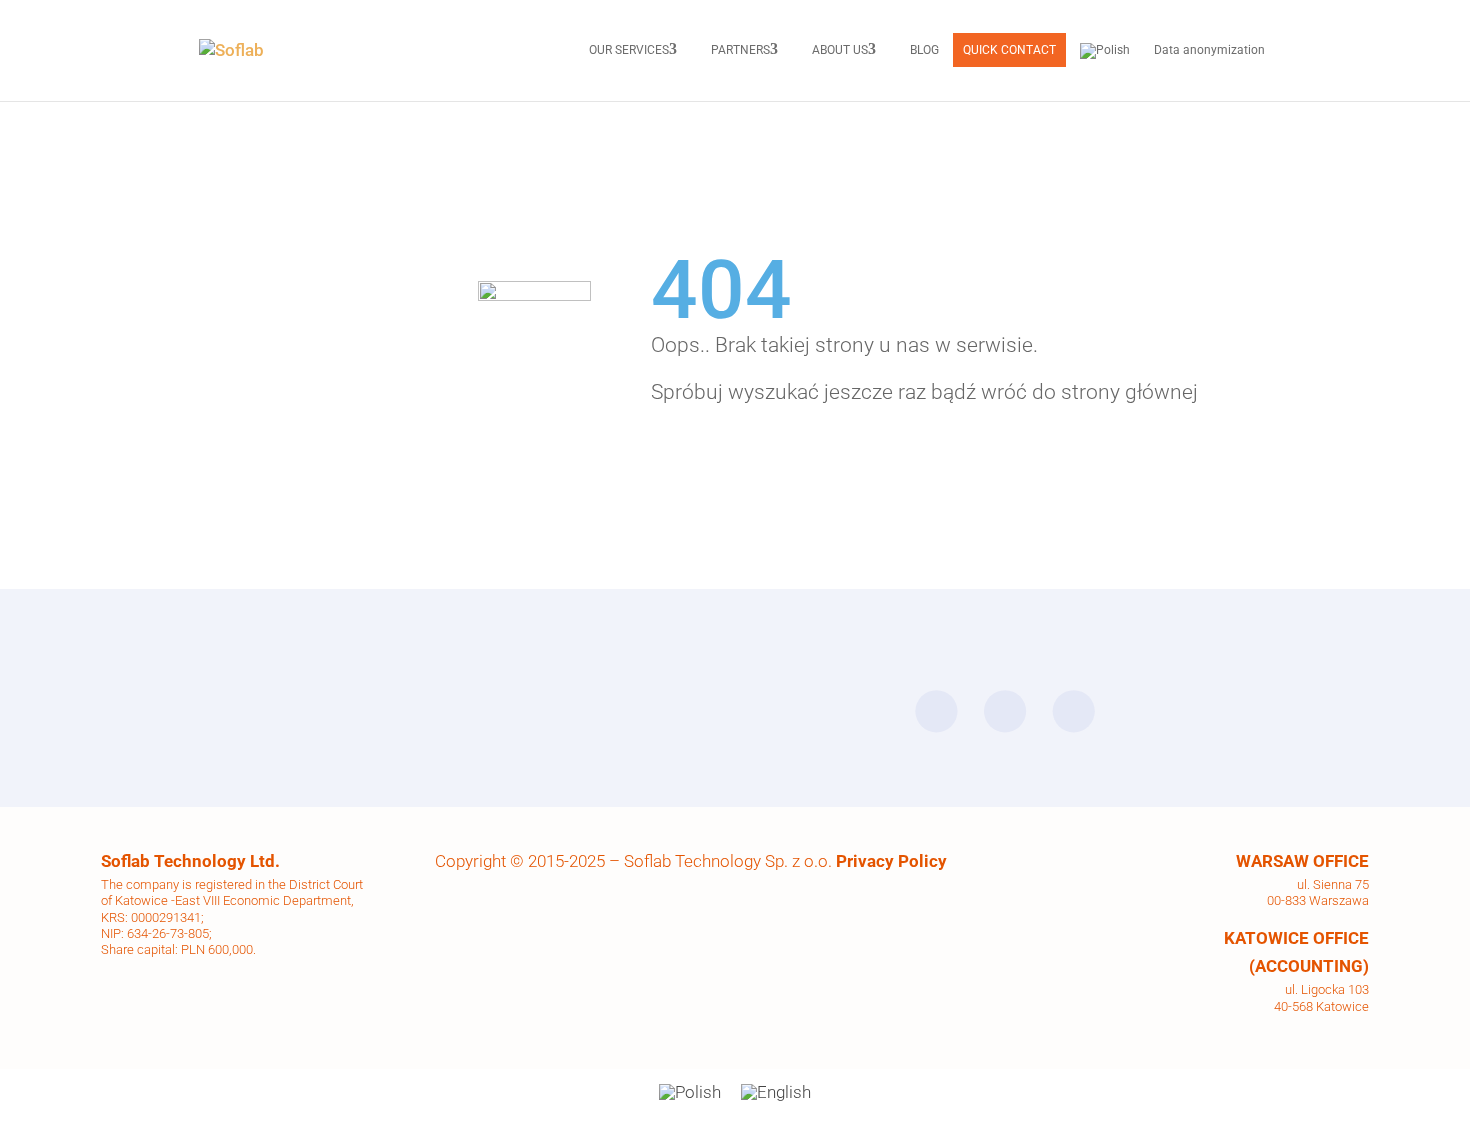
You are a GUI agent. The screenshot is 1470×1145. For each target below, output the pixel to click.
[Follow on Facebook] (936, 711)
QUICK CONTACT (1009, 50)
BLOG (924, 50)
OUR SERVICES (629, 50)
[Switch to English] (776, 1092)
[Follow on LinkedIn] (1005, 711)
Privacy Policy (891, 861)
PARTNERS (740, 50)
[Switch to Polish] (1105, 51)
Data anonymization (1209, 50)
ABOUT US (840, 50)
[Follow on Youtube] (1074, 711)
